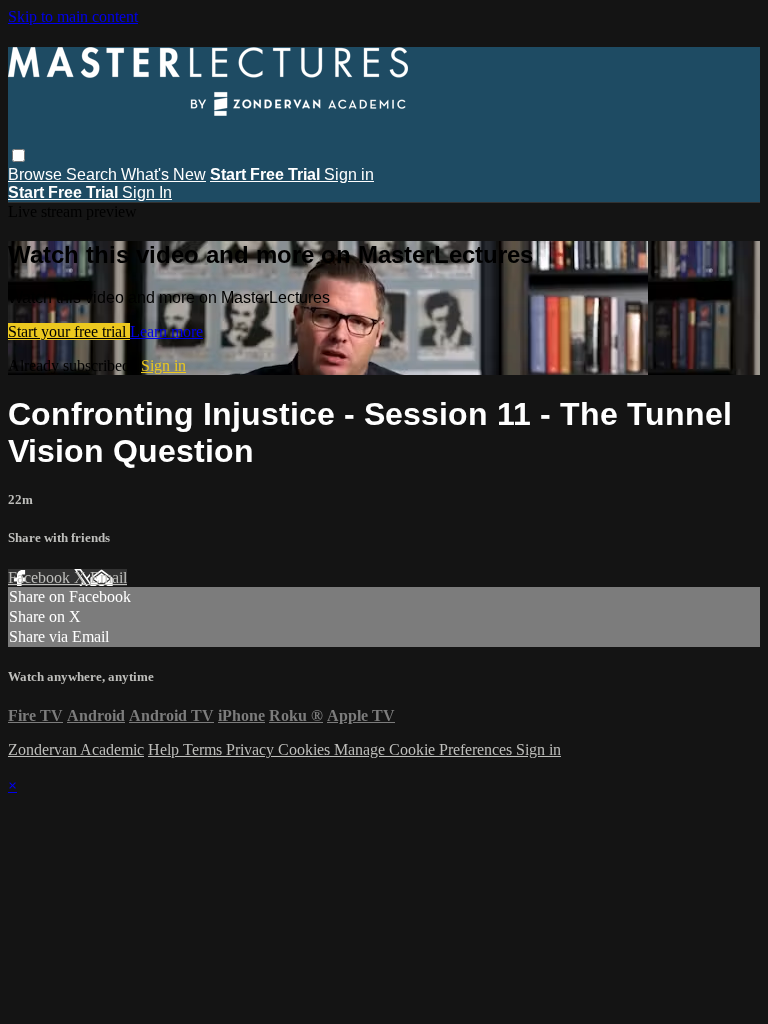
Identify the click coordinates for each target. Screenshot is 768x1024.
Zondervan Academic (76, 749)
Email (108, 577)
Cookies (306, 749)
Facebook (41, 577)
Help (165, 749)
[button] (18, 155)
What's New (163, 174)
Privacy (252, 749)
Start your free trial (69, 331)
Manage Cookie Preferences (425, 749)
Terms (204, 749)
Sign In (147, 192)
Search (93, 174)
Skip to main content (73, 16)
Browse (37, 174)
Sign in (349, 174)
